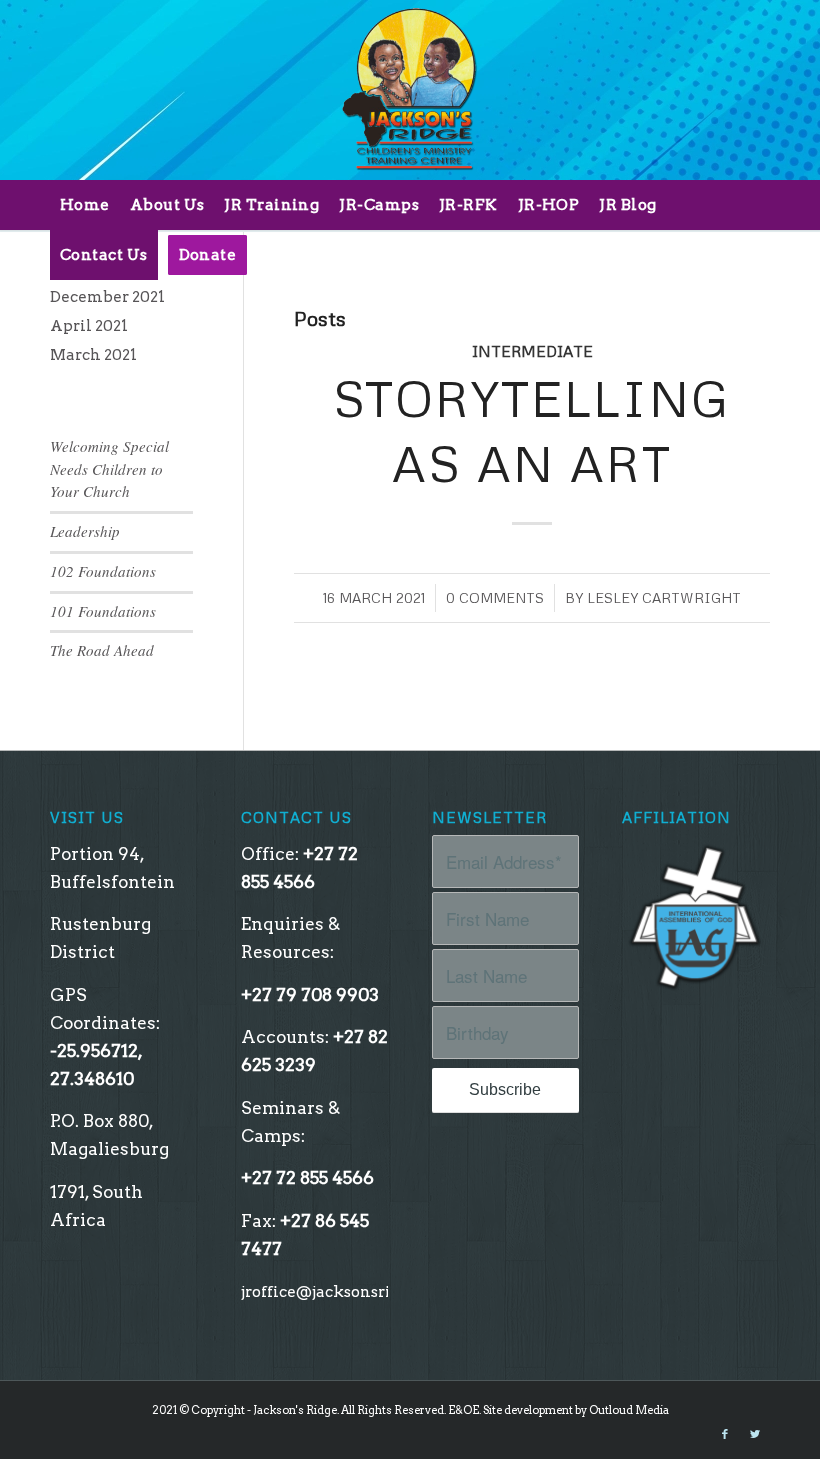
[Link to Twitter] (755, 1434)
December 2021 (107, 297)
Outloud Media (629, 1410)
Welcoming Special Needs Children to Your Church (109, 468)
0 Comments (495, 597)
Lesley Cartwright (664, 597)
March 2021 (93, 355)
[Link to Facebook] (725, 1434)
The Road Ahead (102, 650)
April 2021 (89, 326)
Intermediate (532, 351)
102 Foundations (103, 571)
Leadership (85, 531)
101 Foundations (103, 611)
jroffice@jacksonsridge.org (343, 1292)
